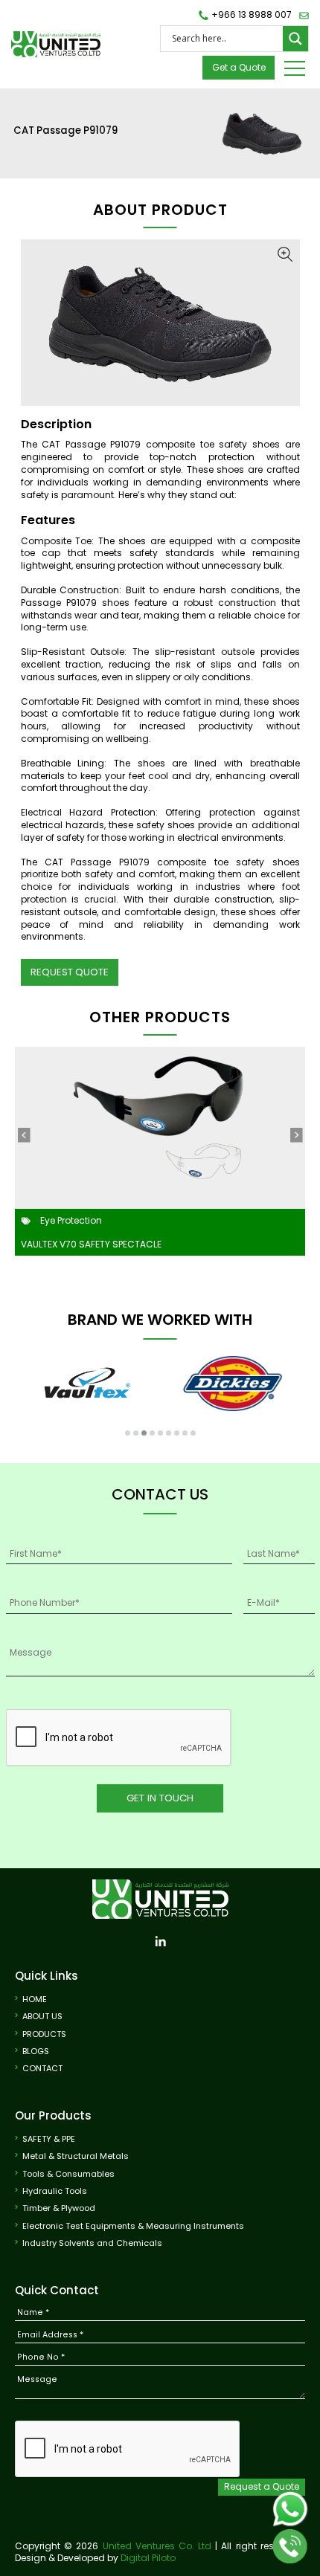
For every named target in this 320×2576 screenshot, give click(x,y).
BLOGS (36, 2052)
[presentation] (24, 1135)
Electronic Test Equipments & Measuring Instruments (133, 2226)
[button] (128, 1433)
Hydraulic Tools (55, 2191)
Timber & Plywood (59, 2208)
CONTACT (42, 2069)
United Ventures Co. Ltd (157, 2546)
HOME (35, 1999)
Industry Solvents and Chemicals (92, 2243)
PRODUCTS (44, 2034)
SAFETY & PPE (49, 2139)
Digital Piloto (148, 2558)
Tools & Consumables (68, 2174)
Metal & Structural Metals (76, 2156)
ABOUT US (42, 2017)
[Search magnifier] (295, 39)
